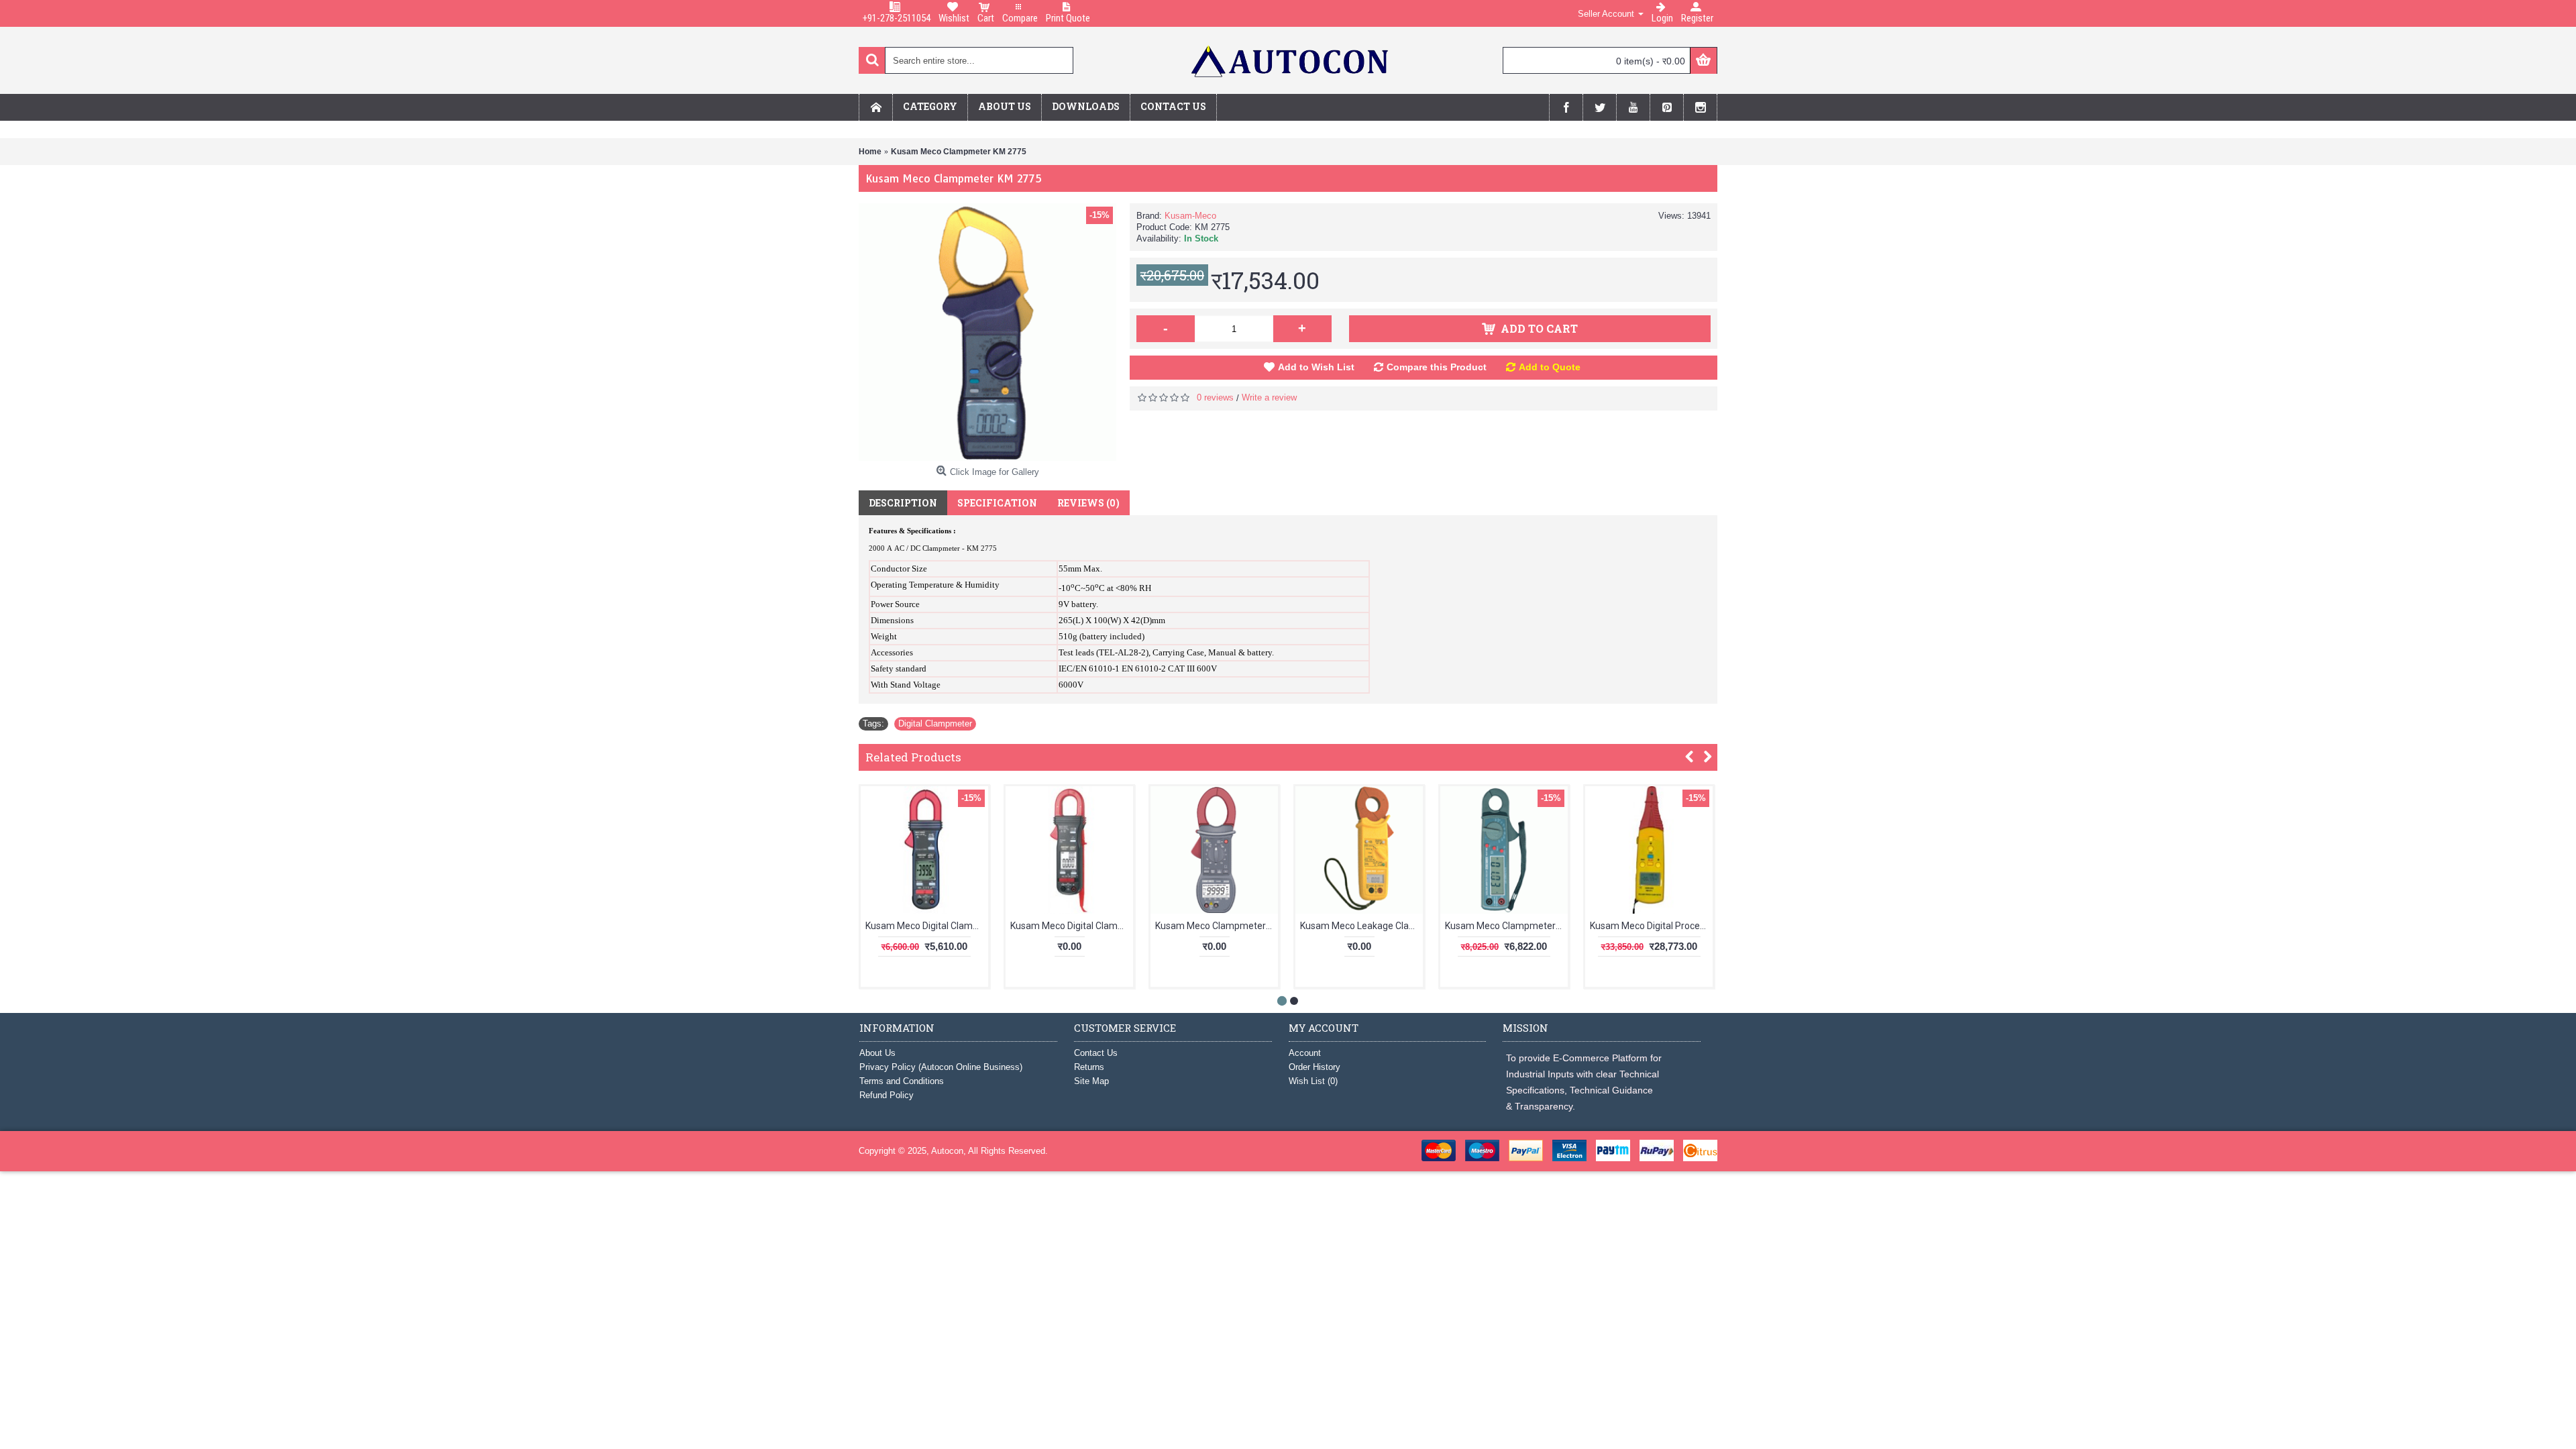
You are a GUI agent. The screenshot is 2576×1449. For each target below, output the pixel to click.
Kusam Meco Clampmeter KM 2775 (959, 152)
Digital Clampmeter (935, 723)
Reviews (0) (1088, 503)
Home (870, 152)
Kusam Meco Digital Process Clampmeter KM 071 (1651, 926)
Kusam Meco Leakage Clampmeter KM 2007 (1361, 926)
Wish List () (1313, 1081)
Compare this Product (1437, 367)
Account (1305, 1053)
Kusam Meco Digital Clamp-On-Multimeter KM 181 (1072, 926)
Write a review (1269, 397)
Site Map (1091, 1081)
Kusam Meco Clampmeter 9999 (1217, 926)
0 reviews (1215, 397)
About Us (877, 1053)
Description (903, 503)
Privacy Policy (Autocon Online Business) (941, 1067)
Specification (997, 503)
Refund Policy (887, 1095)
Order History (1314, 1067)
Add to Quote (1550, 367)
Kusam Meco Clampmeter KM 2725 (1506, 926)
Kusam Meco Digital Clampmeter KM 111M (927, 926)
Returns (1089, 1067)
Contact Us (1096, 1053)
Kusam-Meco (1190, 216)
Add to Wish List (1316, 367)
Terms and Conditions (902, 1081)
